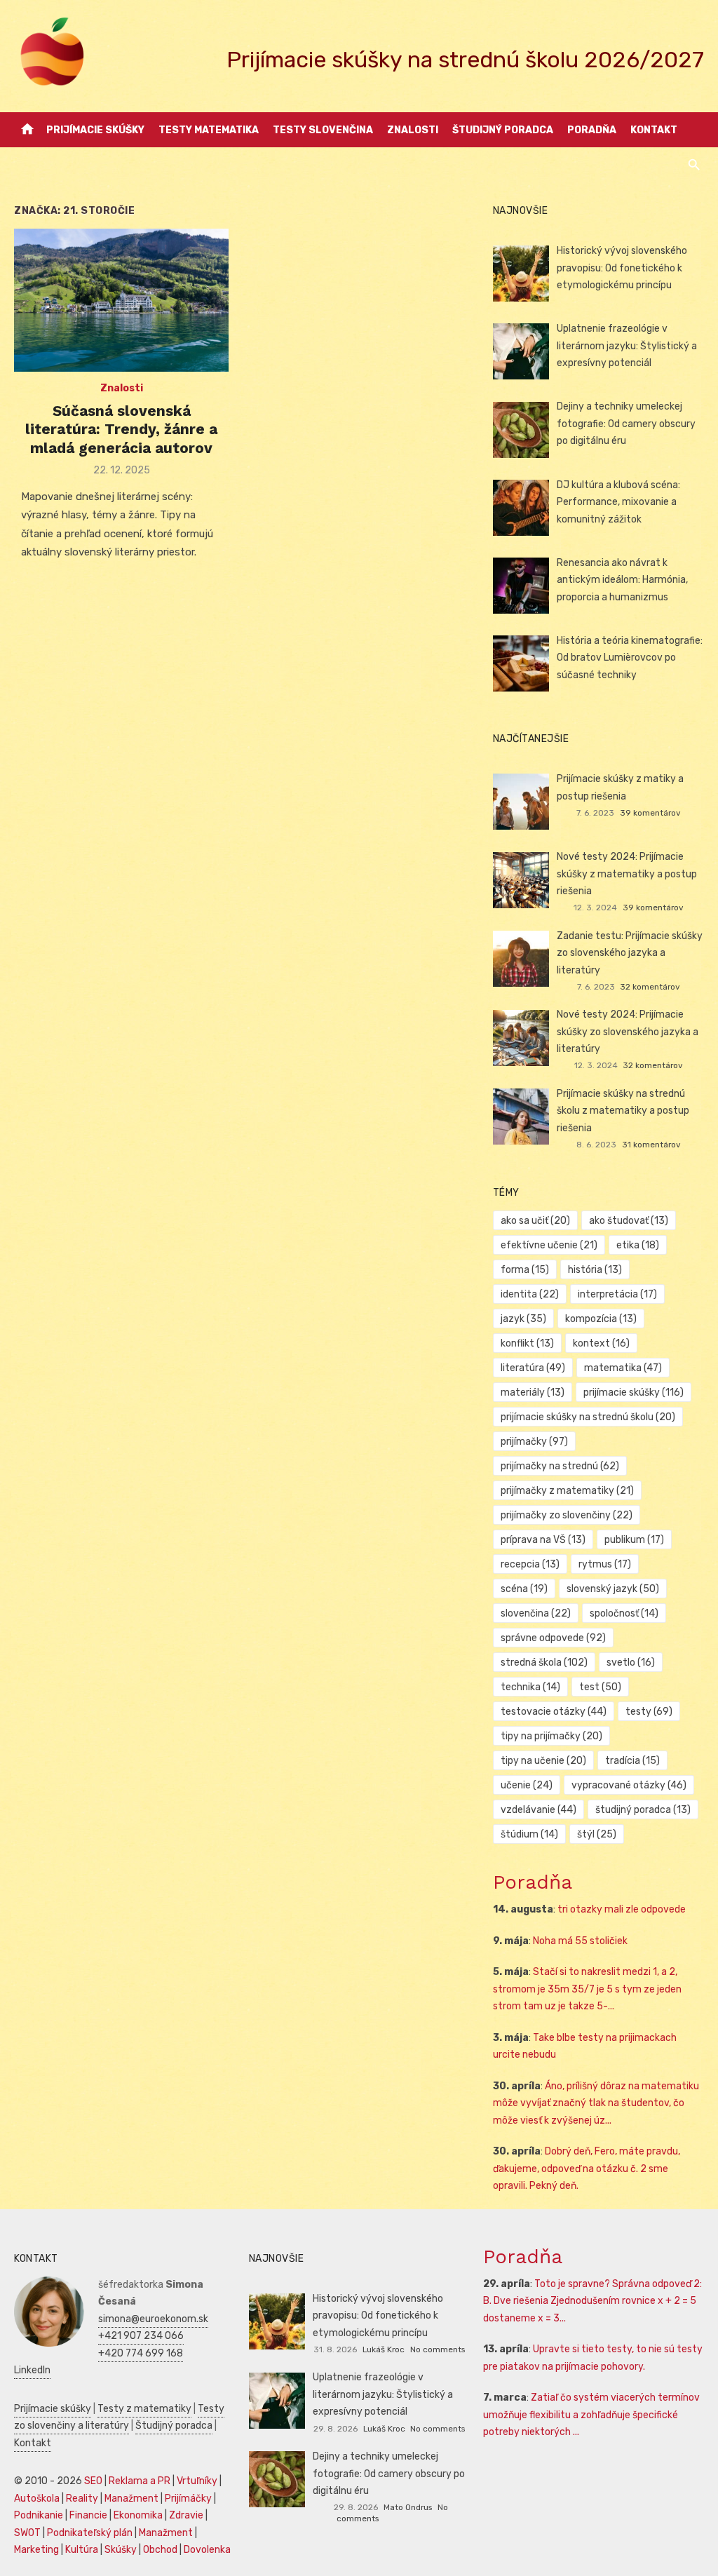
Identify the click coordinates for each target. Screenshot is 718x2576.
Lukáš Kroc (384, 2349)
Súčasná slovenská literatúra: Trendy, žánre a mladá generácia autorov (121, 429)
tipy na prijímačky (551, 1736)
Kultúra (82, 2550)
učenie (527, 1785)
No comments (438, 2349)
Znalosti (413, 130)
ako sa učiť (535, 1221)
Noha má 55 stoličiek (580, 1941)
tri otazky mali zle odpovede (622, 1909)
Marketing (36, 2550)
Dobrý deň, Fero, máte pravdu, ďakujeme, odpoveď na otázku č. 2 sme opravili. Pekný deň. (587, 2169)
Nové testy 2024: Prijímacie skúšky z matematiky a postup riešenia (627, 874)
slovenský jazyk (613, 1589)
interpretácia (617, 1294)
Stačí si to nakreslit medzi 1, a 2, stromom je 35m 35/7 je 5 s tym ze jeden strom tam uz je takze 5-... (587, 1989)
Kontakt (654, 130)
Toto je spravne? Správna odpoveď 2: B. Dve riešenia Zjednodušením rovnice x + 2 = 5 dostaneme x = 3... (592, 2301)
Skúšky (121, 2550)
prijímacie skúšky (634, 1392)
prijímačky (534, 1442)
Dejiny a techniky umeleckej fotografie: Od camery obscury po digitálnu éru (626, 424)
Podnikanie (39, 2515)
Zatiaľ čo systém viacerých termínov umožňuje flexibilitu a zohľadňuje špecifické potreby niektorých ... (591, 2415)
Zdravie (186, 2515)
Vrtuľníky (197, 2481)
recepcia (530, 1564)
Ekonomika (138, 2515)
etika (638, 1245)
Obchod (160, 2550)
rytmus (605, 1564)
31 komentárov (651, 1145)
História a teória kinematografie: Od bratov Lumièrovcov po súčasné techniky (630, 658)
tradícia (632, 1761)
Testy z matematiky (144, 2409)
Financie (88, 2515)
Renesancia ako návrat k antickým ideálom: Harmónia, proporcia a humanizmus (622, 580)
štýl (597, 1834)
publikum (634, 1540)
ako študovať (629, 1221)
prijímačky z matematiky (567, 1491)
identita (530, 1294)
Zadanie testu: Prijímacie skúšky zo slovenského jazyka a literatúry (630, 953)
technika (530, 1687)
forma (525, 1270)
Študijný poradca (503, 130)
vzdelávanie (538, 1810)
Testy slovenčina (323, 130)
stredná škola (544, 1663)
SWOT (27, 2533)
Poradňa (592, 130)
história (595, 1270)
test (600, 1687)
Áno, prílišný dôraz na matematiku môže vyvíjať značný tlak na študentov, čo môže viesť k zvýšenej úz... (596, 2103)
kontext (601, 1343)
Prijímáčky (188, 2499)
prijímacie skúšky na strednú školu (588, 1417)
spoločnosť (624, 1613)
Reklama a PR (140, 2481)
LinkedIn (32, 2370)
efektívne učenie (549, 1245)
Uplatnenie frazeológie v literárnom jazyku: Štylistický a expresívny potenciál (627, 346)
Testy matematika (209, 130)
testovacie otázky (554, 1712)
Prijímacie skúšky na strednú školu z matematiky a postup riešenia (623, 1111)
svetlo (631, 1663)
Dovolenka (207, 2550)
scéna (524, 1589)
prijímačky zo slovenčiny (567, 1515)
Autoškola (37, 2499)
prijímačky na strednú (560, 1466)
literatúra (533, 1368)
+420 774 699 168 (141, 2353)
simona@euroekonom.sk (153, 2319)
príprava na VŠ (543, 1540)
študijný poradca (643, 1810)
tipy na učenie (543, 1761)
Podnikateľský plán (90, 2533)
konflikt (527, 1343)
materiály (533, 1392)
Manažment (131, 2499)
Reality (82, 2499)
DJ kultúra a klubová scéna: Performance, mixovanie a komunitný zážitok (618, 502)
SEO (93, 2481)
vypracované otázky (629, 1785)
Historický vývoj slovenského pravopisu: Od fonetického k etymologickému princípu (622, 268)
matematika (623, 1368)
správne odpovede (553, 1638)
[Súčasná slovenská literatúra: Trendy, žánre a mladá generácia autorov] (121, 300)
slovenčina (536, 1613)
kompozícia (601, 1319)
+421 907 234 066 (141, 2336)
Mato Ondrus (408, 2507)
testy (649, 1712)
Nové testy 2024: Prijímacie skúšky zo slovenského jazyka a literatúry (628, 1032)
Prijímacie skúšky (95, 130)
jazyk (523, 1319)
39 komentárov (650, 813)
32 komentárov (650, 987)
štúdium (529, 1834)
